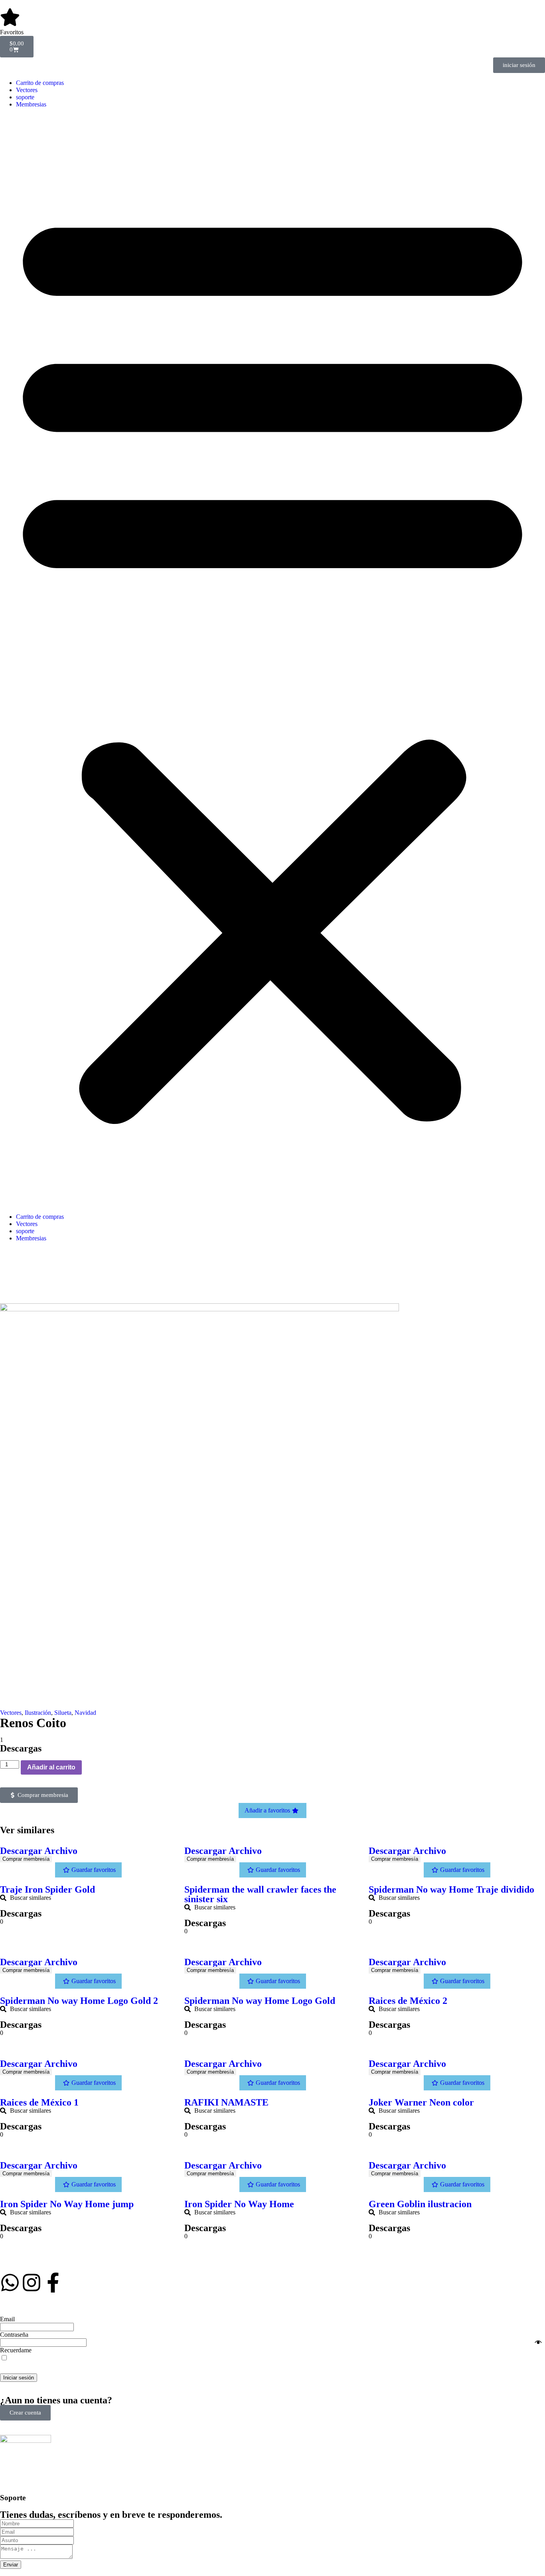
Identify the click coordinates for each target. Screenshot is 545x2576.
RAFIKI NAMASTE (226, 2102)
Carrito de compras (40, 83)
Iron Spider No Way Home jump (67, 2204)
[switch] (4, 2358)
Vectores (27, 90)
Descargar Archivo (39, 1851)
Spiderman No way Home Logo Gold (260, 2001)
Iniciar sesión (19, 2378)
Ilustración (38, 1713)
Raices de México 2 (408, 2001)
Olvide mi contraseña (508, 2354)
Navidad (85, 1713)
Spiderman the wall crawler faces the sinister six (260, 1894)
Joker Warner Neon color (421, 2102)
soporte (25, 97)
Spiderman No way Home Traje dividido (451, 1889)
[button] (272, 661)
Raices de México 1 (39, 2102)
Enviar (11, 2565)
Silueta (63, 1713)
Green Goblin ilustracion (420, 2204)
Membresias (31, 104)
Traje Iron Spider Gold (47, 1889)
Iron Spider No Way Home (239, 2204)
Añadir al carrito (51, 1767)
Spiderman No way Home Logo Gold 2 (79, 2001)
